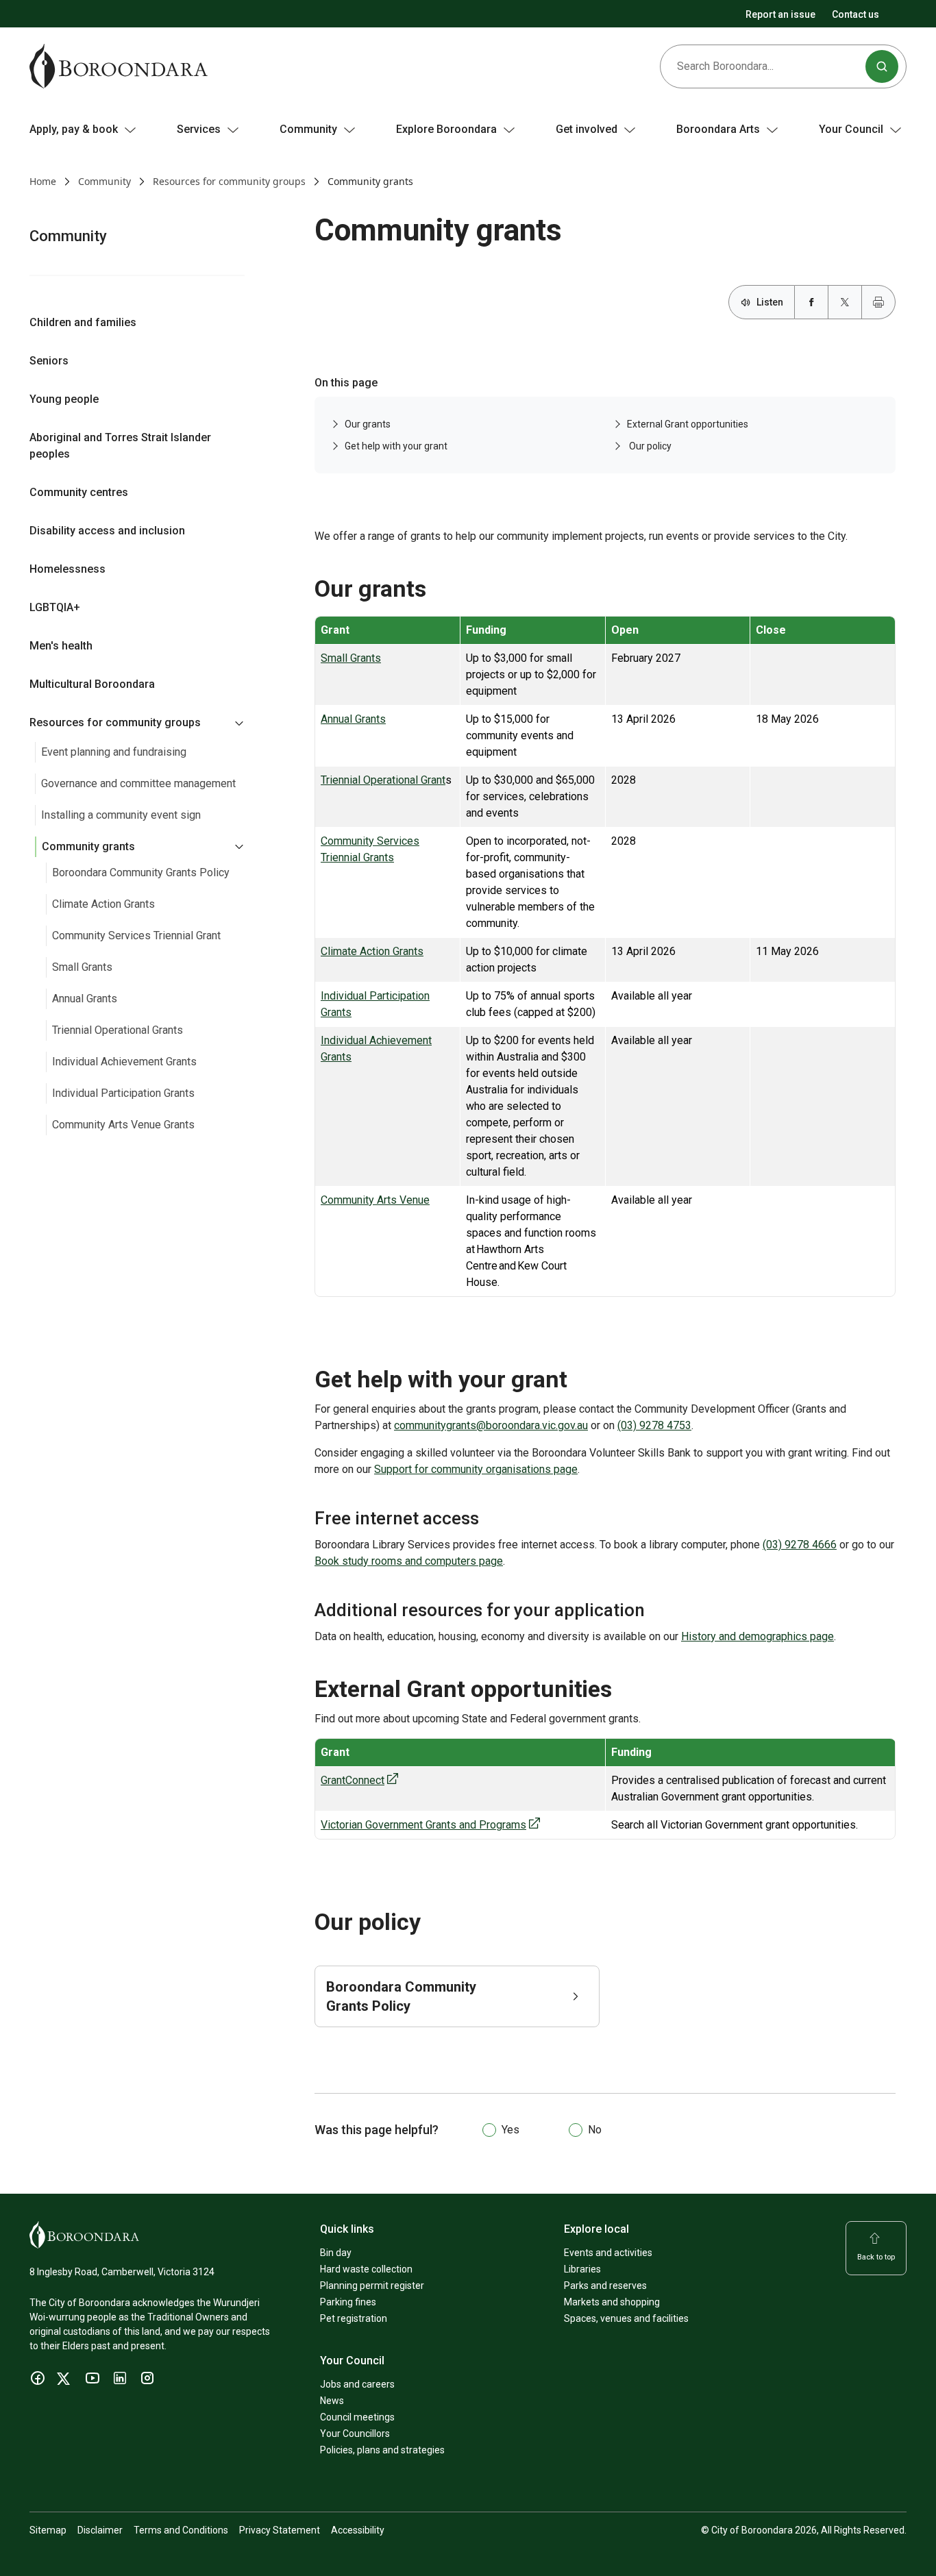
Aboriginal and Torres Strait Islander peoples (120, 446)
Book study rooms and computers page (409, 1561)
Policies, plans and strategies (382, 2450)
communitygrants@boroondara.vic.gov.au (491, 1425)
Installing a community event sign (121, 815)
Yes (510, 2130)
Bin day (336, 2253)
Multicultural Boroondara (92, 684)
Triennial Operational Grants (118, 1030)
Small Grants (82, 967)
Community (104, 181)
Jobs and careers (357, 2384)
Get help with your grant (396, 446)
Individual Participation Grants (123, 1093)
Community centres (79, 492)
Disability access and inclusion (107, 531)
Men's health (61, 646)
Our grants (368, 424)
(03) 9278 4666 (800, 1545)
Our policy (649, 446)
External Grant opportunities (688, 424)
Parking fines (348, 2302)
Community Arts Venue (375, 1200)
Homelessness (67, 569)
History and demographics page (758, 1636)
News (332, 2401)
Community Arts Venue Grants (123, 1125)
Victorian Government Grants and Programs (423, 1825)
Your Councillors (355, 2433)
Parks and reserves (605, 2286)
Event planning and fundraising (114, 752)
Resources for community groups (229, 181)
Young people (64, 399)
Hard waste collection (366, 2269)
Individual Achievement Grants (124, 1062)
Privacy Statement (280, 2530)
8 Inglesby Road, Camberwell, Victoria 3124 (122, 2272)
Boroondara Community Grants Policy (141, 872)
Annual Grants (85, 999)
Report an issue (780, 14)
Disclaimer (100, 2530)
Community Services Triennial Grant (136, 936)
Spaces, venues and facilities (626, 2318)
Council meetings (357, 2417)
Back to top (876, 2257)
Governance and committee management (138, 783)
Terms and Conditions (181, 2530)
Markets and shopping (612, 2302)
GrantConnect (353, 1780)
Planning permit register (372, 2286)
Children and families (83, 322)
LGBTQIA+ (55, 607)
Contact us (855, 14)
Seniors (49, 361)
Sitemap (48, 2530)
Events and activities (608, 2253)
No (595, 2130)
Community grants (88, 846)
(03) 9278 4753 (654, 1425)
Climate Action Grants (103, 904)
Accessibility (358, 2530)
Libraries (582, 2269)
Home (43, 181)
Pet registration (354, 2318)
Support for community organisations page (476, 1469)
